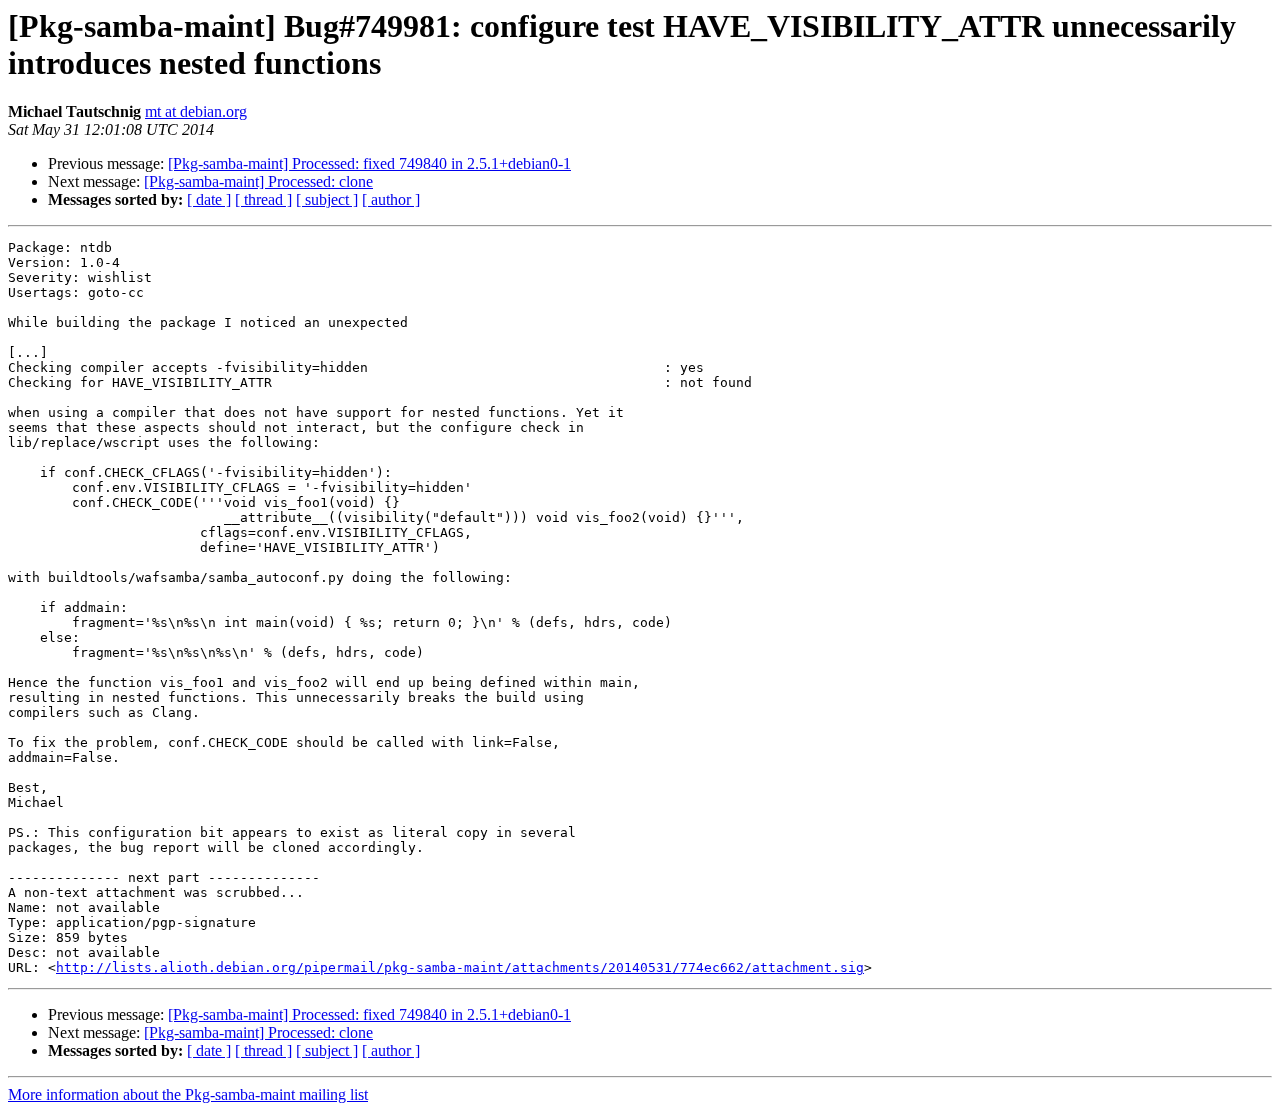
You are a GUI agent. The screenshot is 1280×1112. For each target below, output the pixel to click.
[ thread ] (263, 199)
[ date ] (209, 199)
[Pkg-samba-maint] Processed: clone (258, 181)
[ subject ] (327, 199)
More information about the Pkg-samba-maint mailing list (188, 1094)
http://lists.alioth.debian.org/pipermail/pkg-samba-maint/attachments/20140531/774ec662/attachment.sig (460, 967)
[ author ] (391, 199)
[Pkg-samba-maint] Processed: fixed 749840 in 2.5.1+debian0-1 (369, 163)
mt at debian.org (196, 111)
